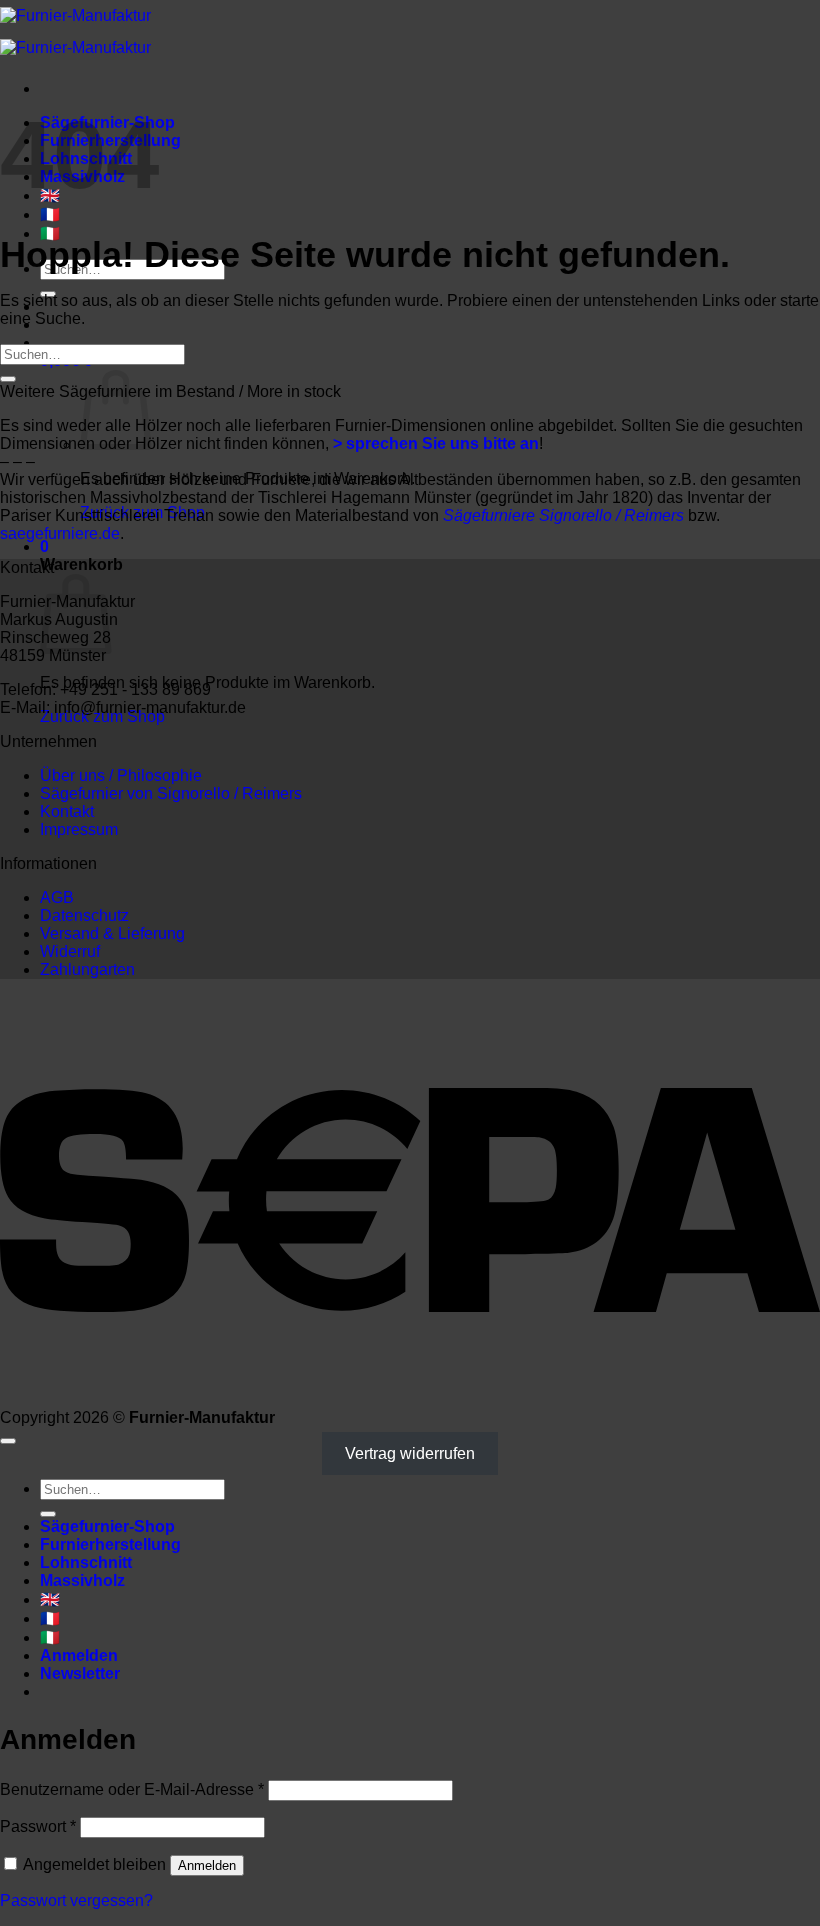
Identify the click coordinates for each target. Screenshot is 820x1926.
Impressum (79, 829)
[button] (44, 546)
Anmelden (207, 1865)
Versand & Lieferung (112, 933)
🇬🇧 (50, 1599)
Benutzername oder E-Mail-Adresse (132, 1789)
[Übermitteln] (8, 379)
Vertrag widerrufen (410, 1453)
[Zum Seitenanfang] (8, 1441)
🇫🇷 (50, 214)
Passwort (38, 1826)
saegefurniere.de (60, 533)
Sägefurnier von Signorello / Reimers (171, 793)
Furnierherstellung (110, 1544)
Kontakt (67, 811)
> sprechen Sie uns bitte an (436, 443)
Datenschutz (84, 915)
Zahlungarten (87, 969)
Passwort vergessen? (76, 1900)
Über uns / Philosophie (121, 775)
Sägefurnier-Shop (107, 1526)
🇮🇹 (50, 1637)
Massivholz (82, 1580)
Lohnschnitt (86, 1562)
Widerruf (70, 951)
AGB (57, 897)
